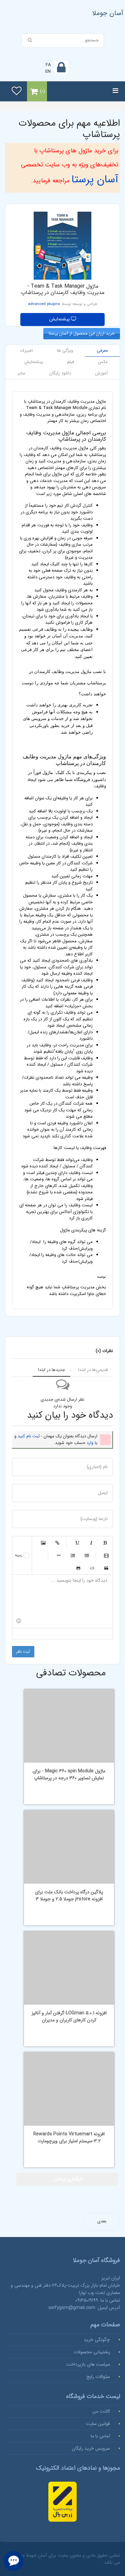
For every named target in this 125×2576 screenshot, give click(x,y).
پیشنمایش (60, 319)
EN (48, 71)
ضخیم (105, 1543)
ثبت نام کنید (29, 1436)
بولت (59, 1555)
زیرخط (77, 1543)
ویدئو (106, 1555)
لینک (57, 1543)
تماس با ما (100, 2436)
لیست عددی (73, 1555)
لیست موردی (87, 1555)
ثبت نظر (23, 1651)
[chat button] (13, 2561)
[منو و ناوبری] (115, 91)
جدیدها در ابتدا (51, 1370)
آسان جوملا (108, 13)
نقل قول (106, 1568)
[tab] (102, 351)
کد (92, 1568)
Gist (78, 1568)
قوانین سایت (98, 2424)
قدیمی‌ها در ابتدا (93, 1370)
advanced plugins (44, 304)
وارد (90, 1443)
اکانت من (101, 2411)
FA (48, 65)
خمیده (91, 1543)
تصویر (43, 1543)
